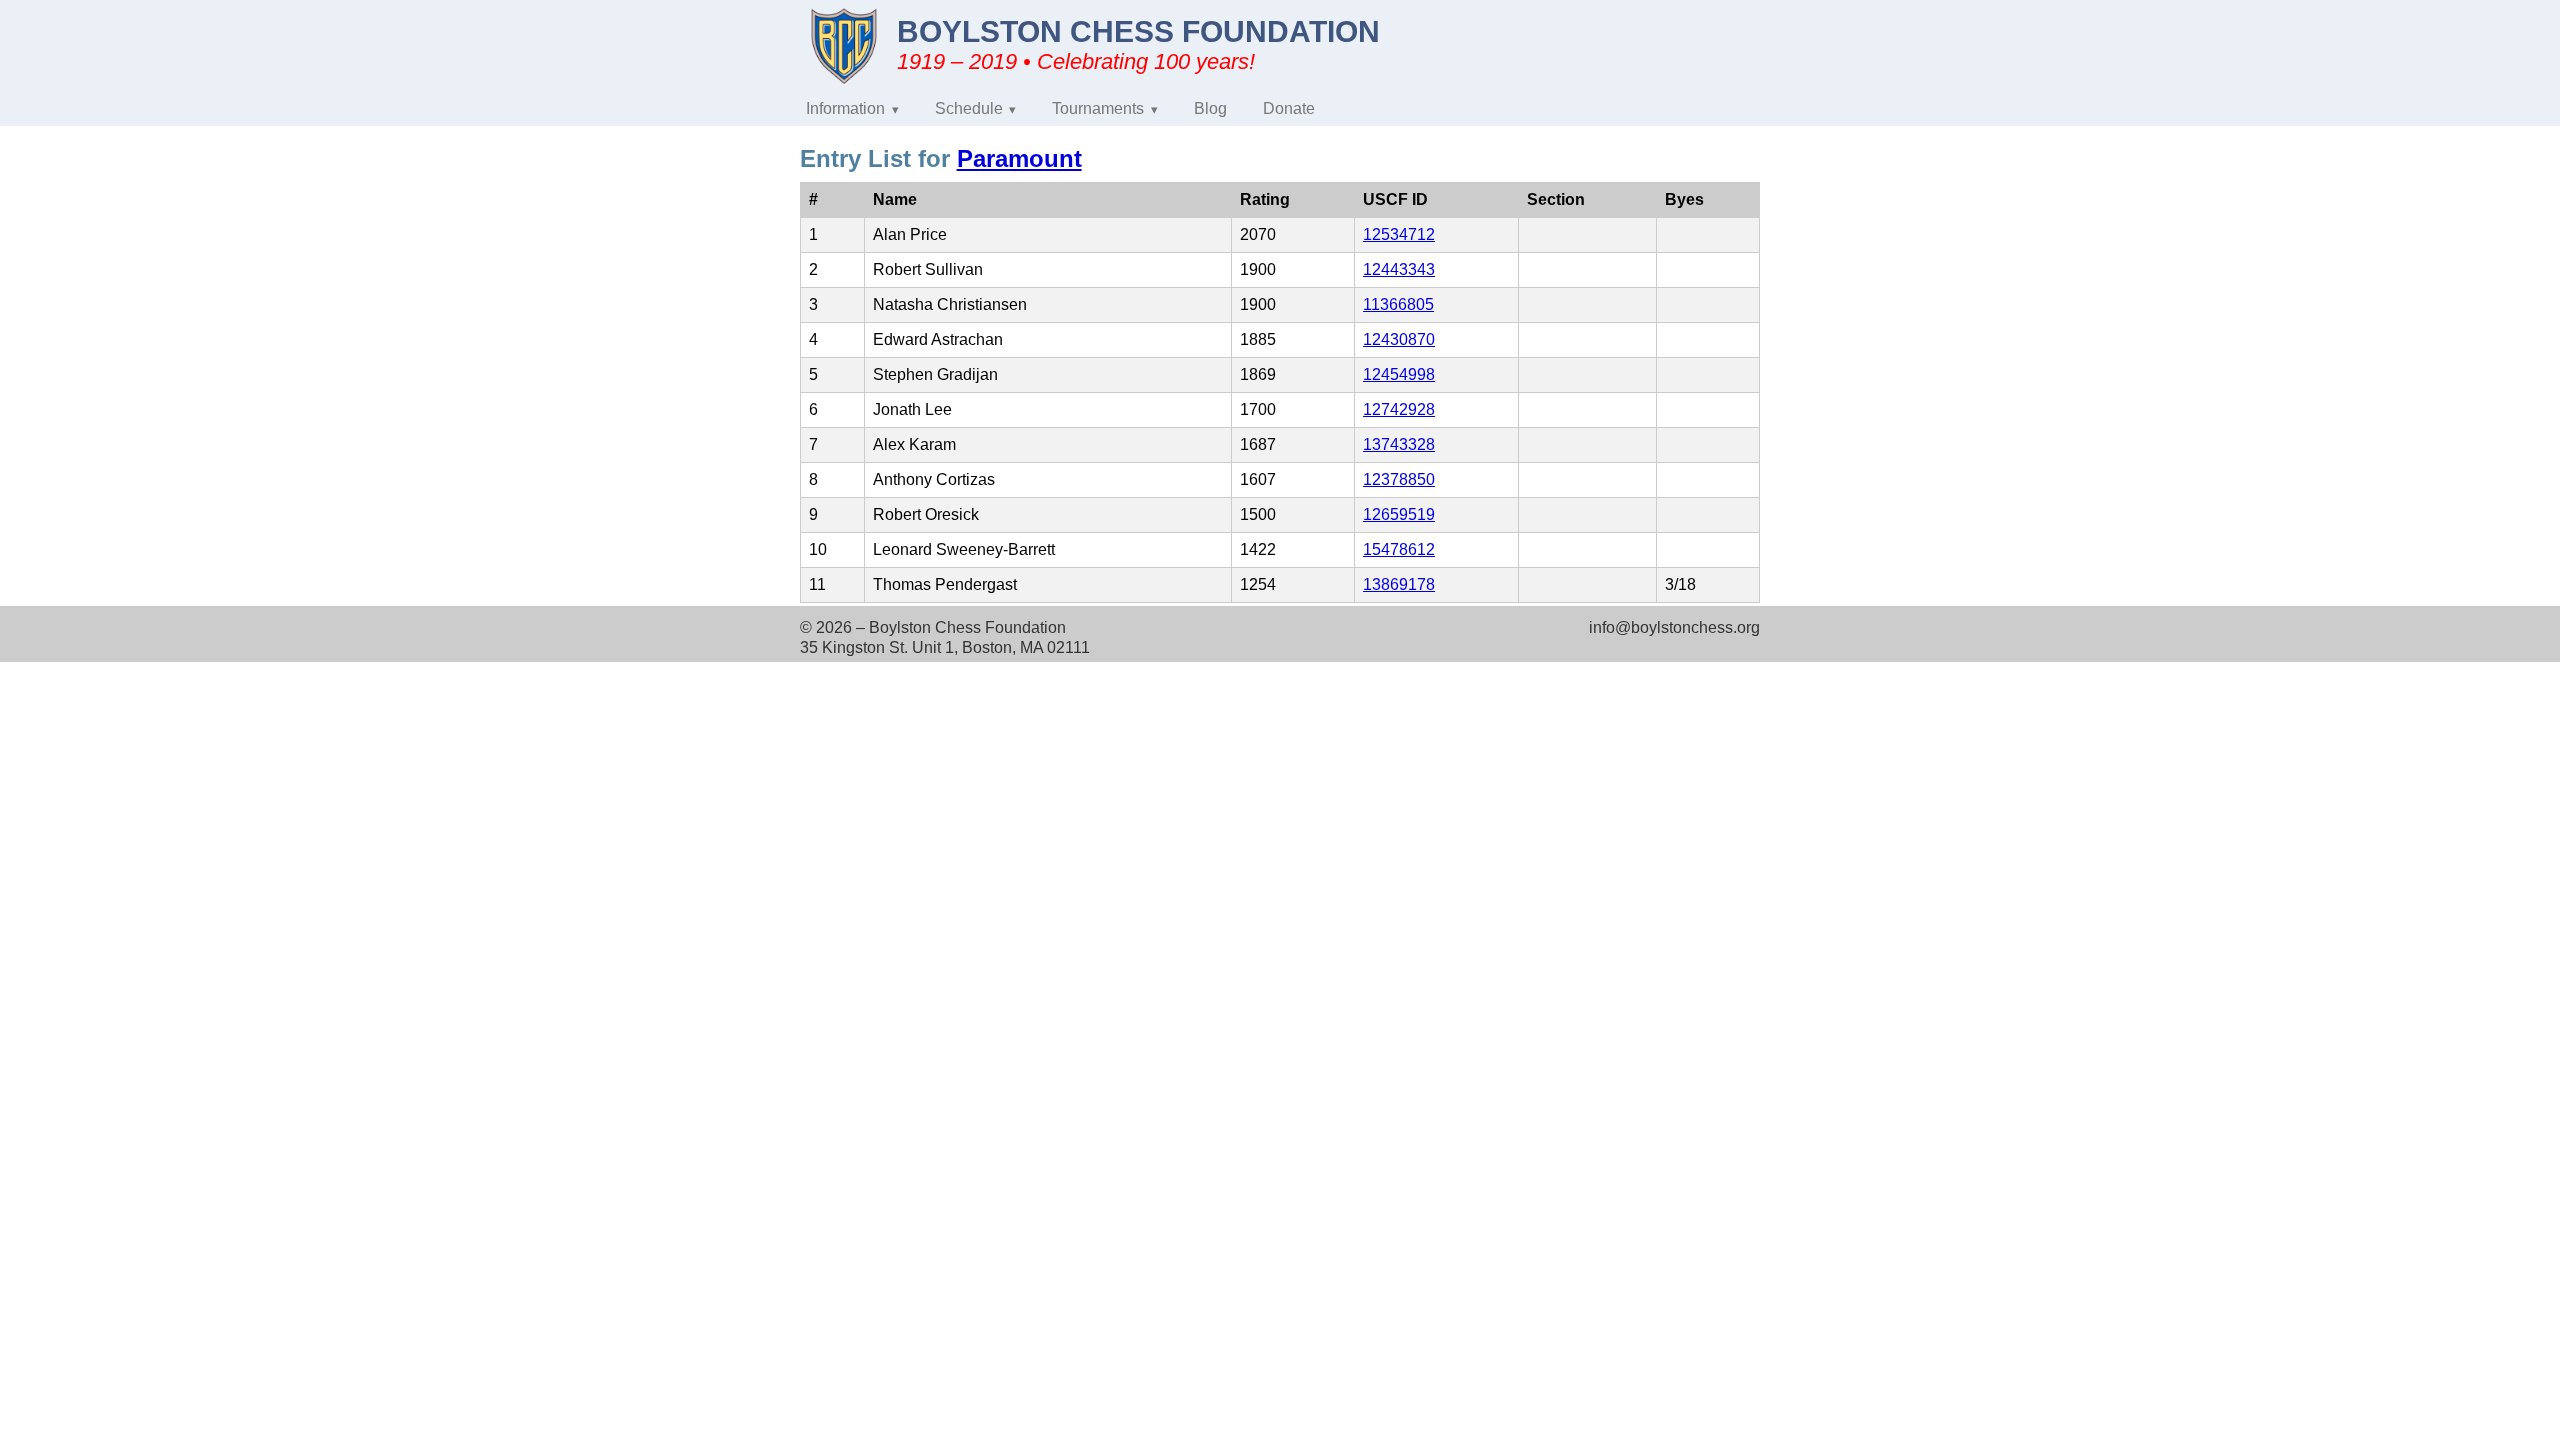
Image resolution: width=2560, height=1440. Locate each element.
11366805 (1398, 304)
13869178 (1399, 584)
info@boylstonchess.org (1674, 627)
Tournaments (1098, 108)
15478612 (1399, 549)
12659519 (1399, 514)
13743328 (1399, 444)
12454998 (1399, 374)
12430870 (1399, 339)
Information (845, 108)
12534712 (1399, 234)
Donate (1289, 108)
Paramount (1019, 158)
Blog (1210, 108)
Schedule (969, 108)
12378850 (1399, 479)
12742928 (1399, 409)
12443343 (1399, 269)
